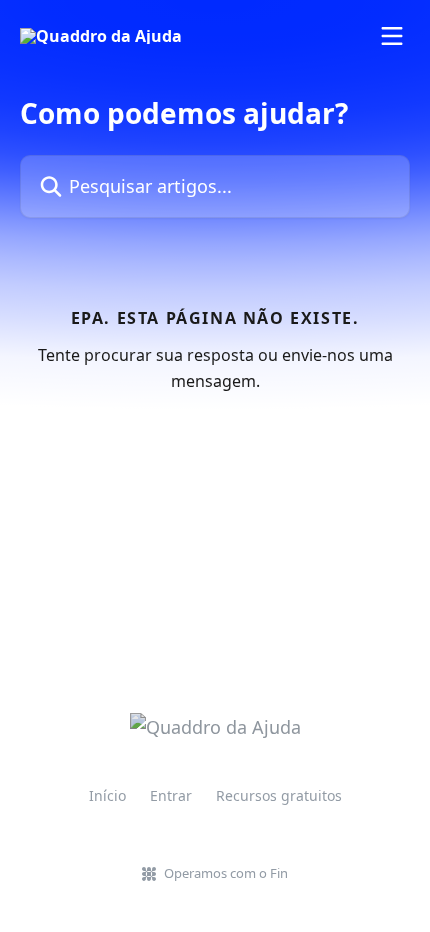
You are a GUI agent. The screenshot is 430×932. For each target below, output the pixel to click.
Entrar (171, 795)
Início (107, 795)
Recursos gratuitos (279, 795)
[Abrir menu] (392, 36)
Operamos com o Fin (226, 873)
